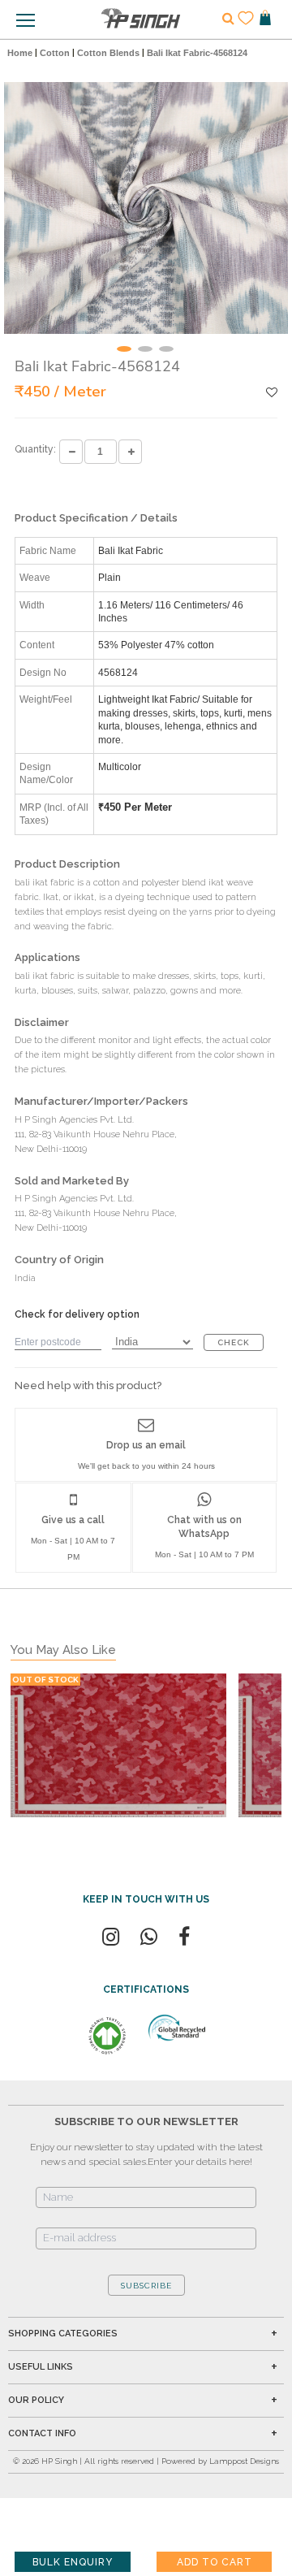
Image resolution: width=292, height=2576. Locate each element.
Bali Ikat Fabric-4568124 (197, 53)
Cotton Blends (108, 53)
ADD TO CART (215, 2562)
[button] (124, 349)
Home (20, 53)
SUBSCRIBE (146, 2286)
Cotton (55, 53)
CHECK (234, 1342)
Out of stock (45, 1680)
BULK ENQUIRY (73, 2562)
